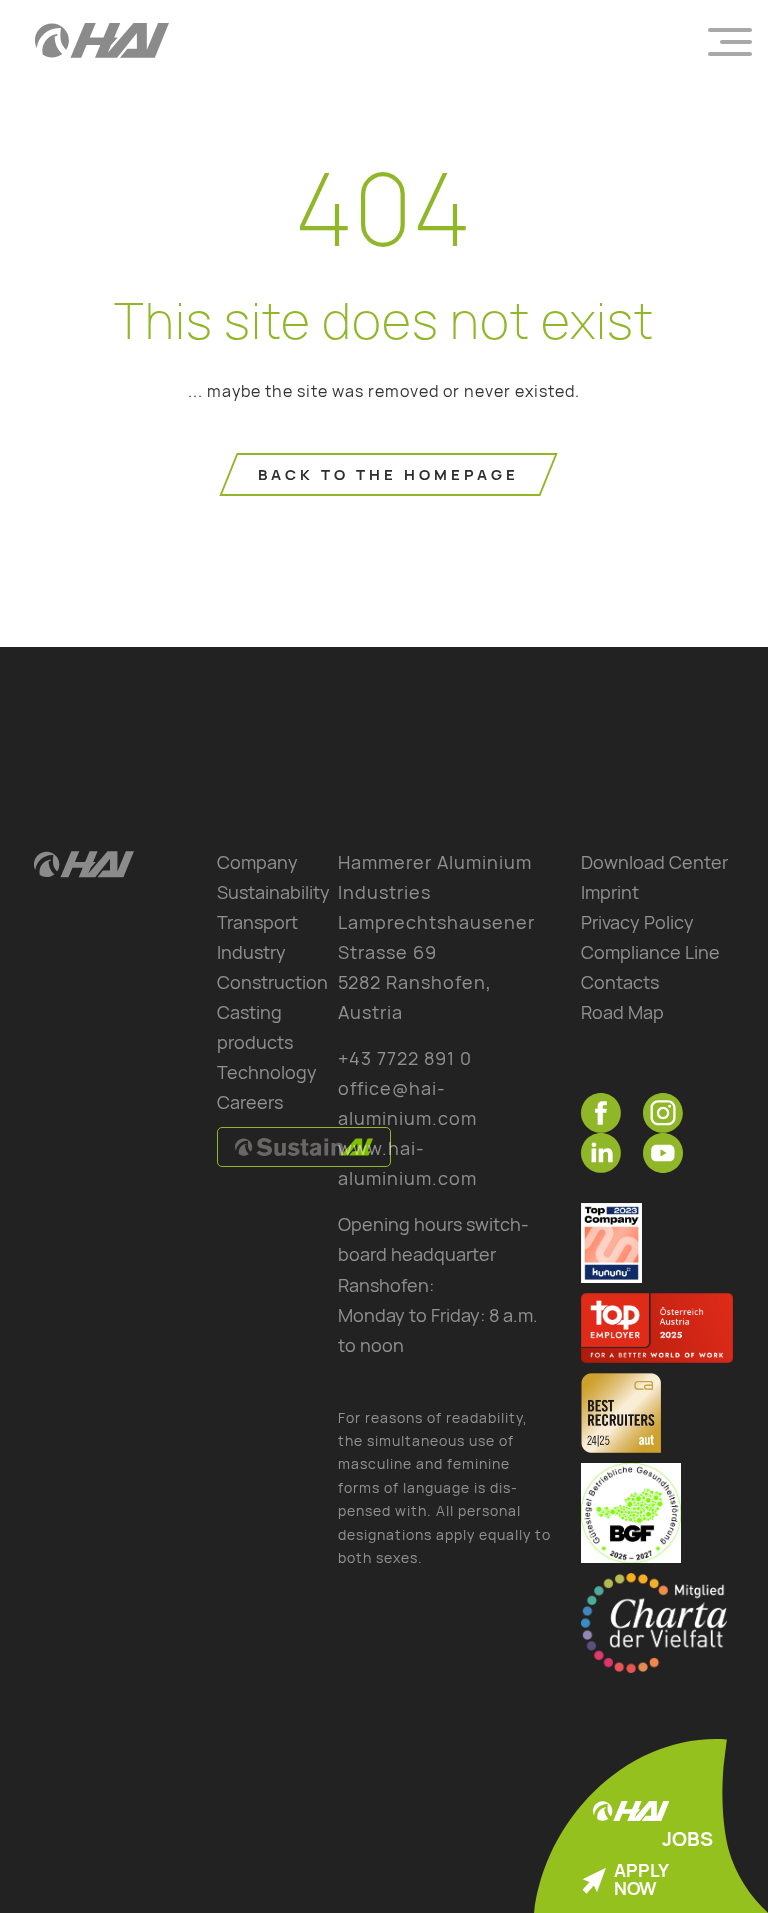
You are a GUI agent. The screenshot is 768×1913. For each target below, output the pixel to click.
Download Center (654, 862)
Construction (272, 982)
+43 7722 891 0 (405, 1058)
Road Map (622, 1012)
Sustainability (273, 892)
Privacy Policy (637, 922)
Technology (267, 1072)
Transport (257, 922)
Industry (251, 952)
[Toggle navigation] (730, 40)
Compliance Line (650, 952)
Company (257, 862)
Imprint (610, 892)
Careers (250, 1102)
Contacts (620, 982)
